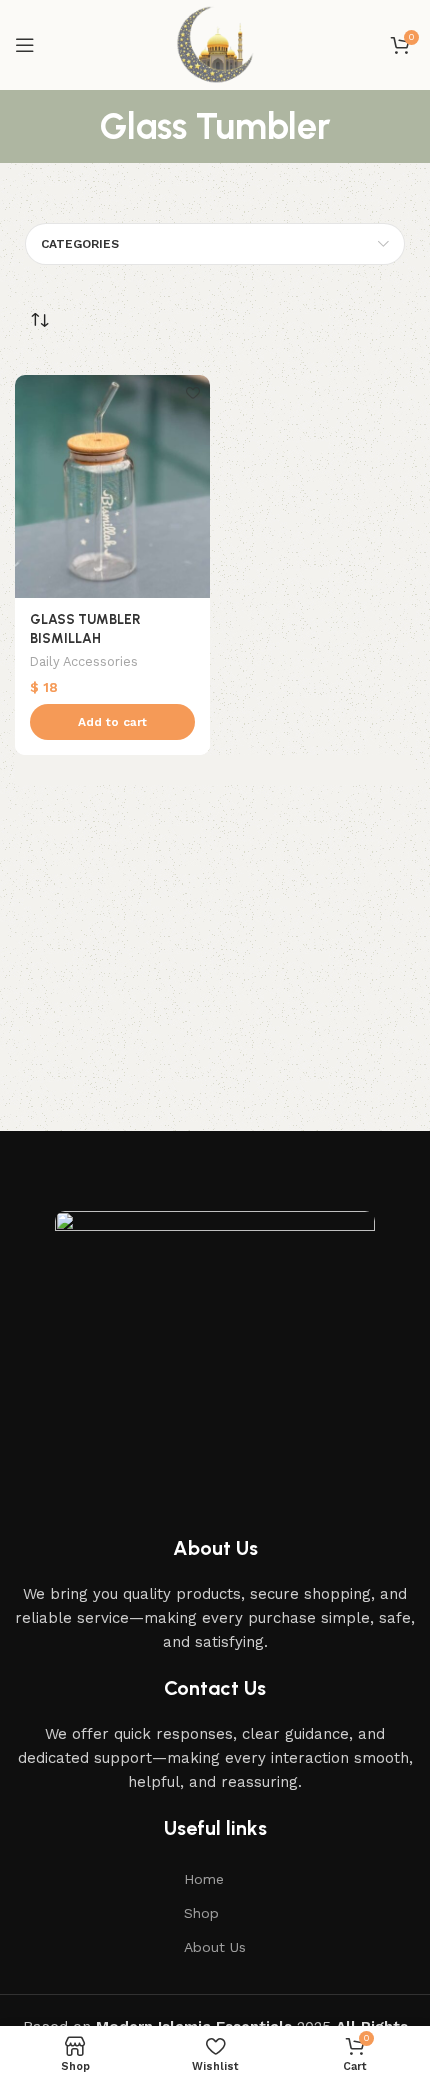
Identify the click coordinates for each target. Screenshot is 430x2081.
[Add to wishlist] (192, 392)
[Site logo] (215, 44)
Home (204, 1879)
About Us (215, 1947)
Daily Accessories (84, 661)
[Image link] (215, 1341)
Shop (201, 1913)
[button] (112, 722)
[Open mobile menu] (25, 45)
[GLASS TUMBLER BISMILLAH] (112, 486)
